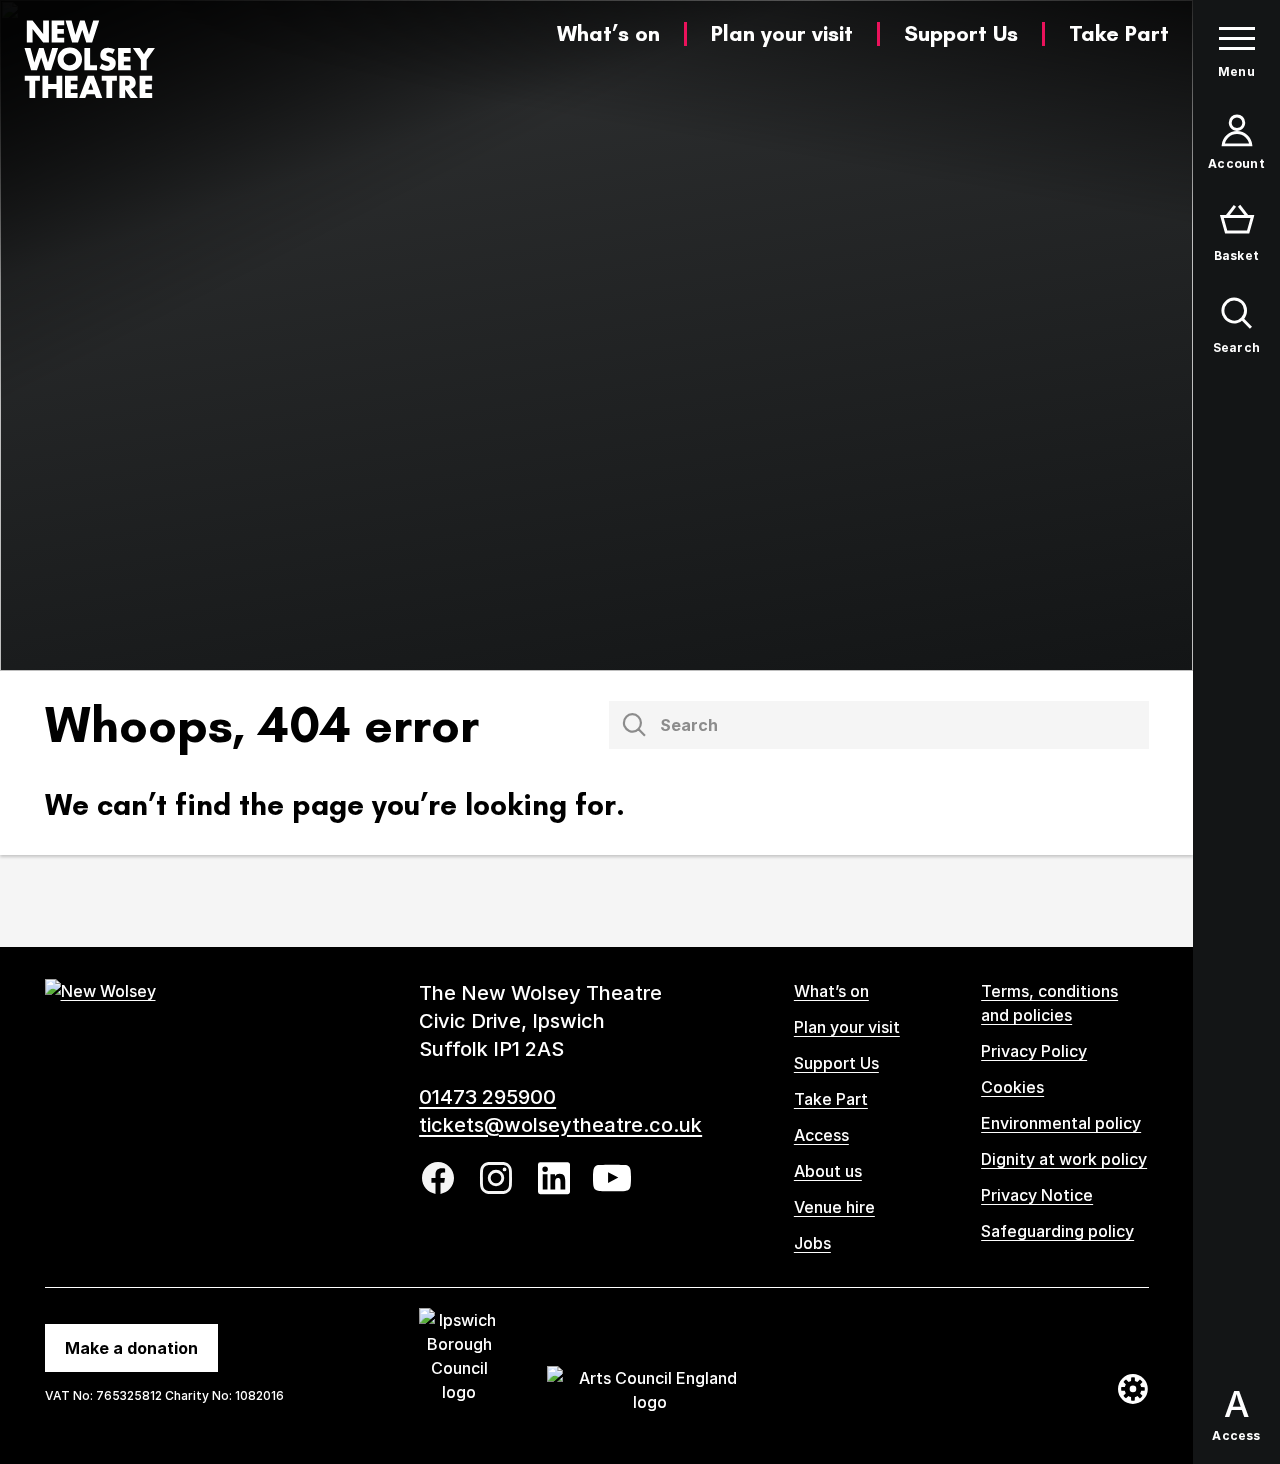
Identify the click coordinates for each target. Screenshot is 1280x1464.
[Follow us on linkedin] (554, 1178)
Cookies (1012, 1087)
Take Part (1119, 33)
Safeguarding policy (1057, 1231)
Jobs (812, 1243)
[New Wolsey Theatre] (89, 59)
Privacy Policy (1034, 1051)
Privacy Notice (1037, 1195)
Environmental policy (1061, 1123)
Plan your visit (782, 33)
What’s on (608, 33)
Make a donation (131, 1348)
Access (821, 1135)
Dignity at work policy (1064, 1159)
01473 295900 (487, 1097)
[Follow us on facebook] (438, 1178)
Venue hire (834, 1207)
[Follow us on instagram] (496, 1178)
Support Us (961, 33)
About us (828, 1171)
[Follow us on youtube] (612, 1178)
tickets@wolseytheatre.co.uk (560, 1125)
